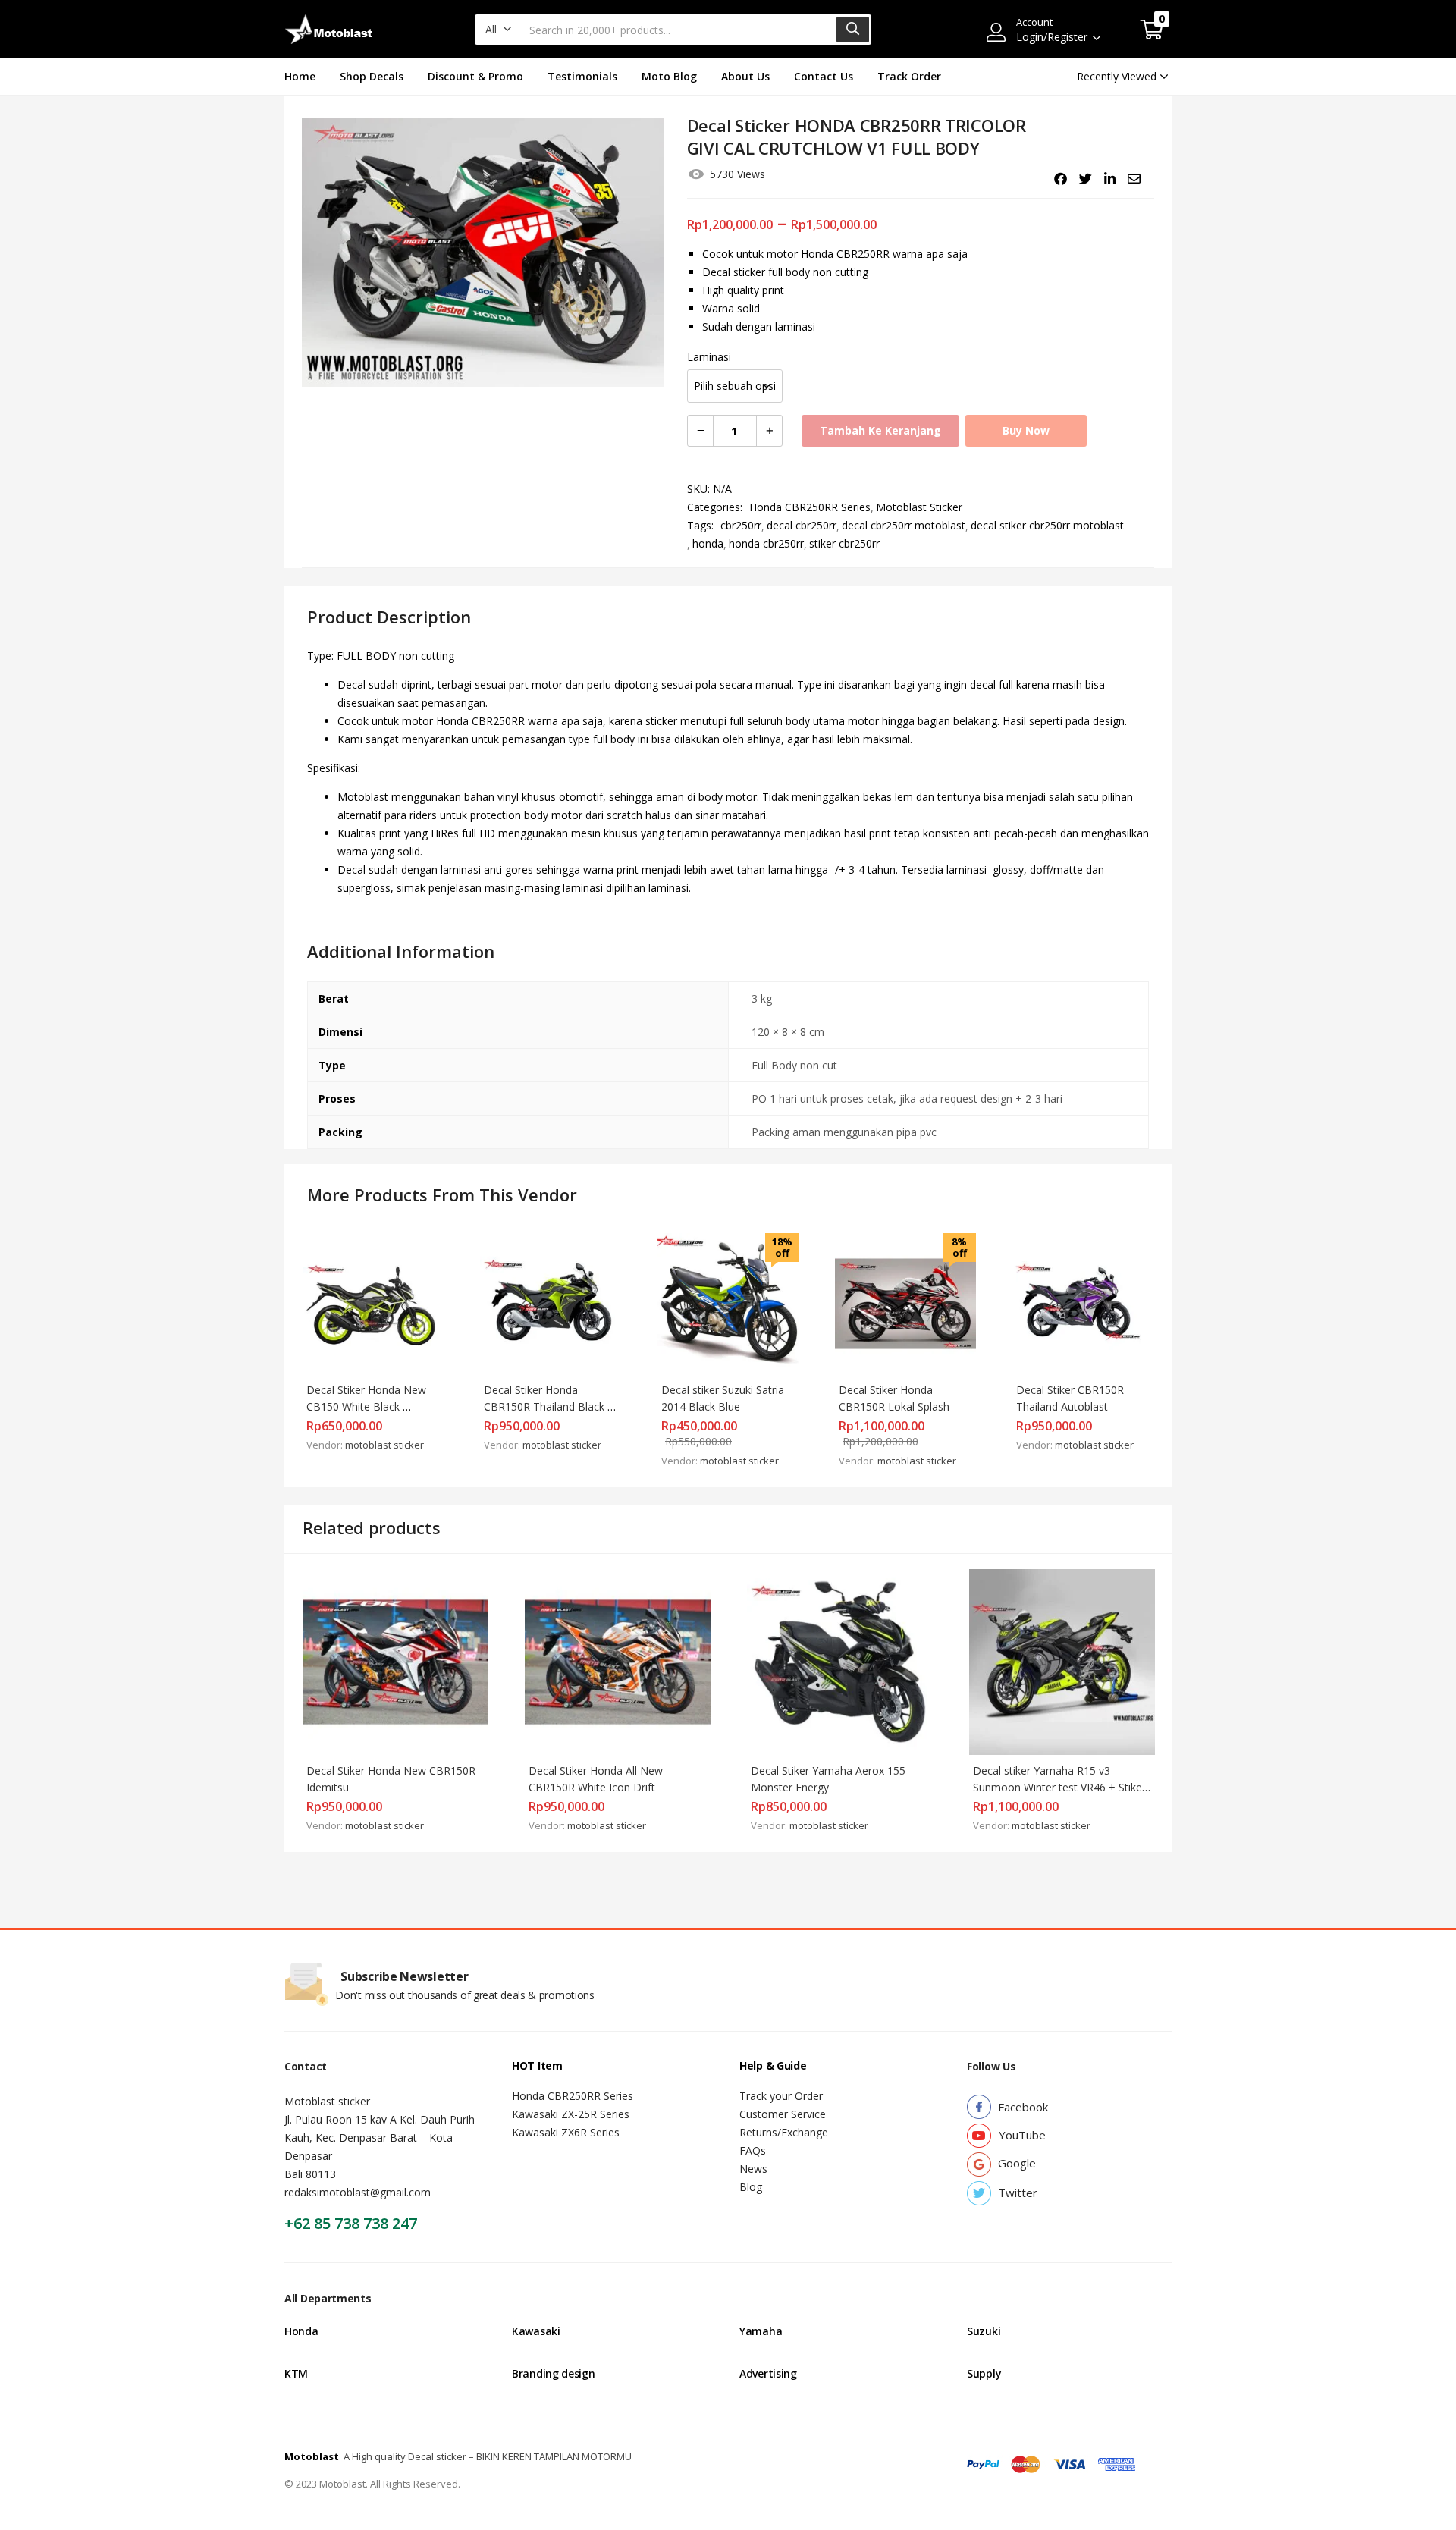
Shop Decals (372, 76)
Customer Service (783, 2114)
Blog (751, 2187)
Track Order (909, 76)
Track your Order (781, 2096)
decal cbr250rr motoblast (904, 525)
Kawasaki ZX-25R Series (571, 2114)
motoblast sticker (384, 1445)
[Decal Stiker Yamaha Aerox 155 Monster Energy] (840, 1661)
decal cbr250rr (802, 525)
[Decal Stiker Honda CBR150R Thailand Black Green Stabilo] (551, 1303)
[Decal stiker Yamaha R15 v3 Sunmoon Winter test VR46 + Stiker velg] (1062, 1661)
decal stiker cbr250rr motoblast (1047, 525)
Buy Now (1026, 430)
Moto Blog (669, 76)
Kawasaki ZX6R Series (566, 2132)
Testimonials (582, 76)
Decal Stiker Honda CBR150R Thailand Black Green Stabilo (546, 1406)
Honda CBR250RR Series (810, 507)
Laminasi (709, 357)
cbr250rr (741, 525)
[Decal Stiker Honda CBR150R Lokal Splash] (905, 1303)
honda (708, 543)
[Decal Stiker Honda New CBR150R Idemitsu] (395, 1661)
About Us (745, 76)
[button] (499, 30)
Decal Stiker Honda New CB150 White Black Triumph (368, 1406)
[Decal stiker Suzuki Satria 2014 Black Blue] (728, 1303)
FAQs (753, 2150)
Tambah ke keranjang (880, 430)
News (753, 2169)
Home (300, 76)
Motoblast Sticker (919, 507)
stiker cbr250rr (844, 543)
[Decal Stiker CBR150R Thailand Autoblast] (1083, 1303)
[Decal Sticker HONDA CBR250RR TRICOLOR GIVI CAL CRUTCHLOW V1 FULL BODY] (1061, 179)
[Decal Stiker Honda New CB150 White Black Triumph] (373, 1303)
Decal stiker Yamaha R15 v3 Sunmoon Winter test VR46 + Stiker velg (1061, 1787)
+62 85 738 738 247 (351, 2223)
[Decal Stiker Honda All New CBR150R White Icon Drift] (618, 1661)
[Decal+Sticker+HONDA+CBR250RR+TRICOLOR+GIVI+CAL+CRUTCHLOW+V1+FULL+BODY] (1086, 179)
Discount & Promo (475, 76)
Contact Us (824, 76)
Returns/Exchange (784, 2132)
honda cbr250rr (766, 543)
